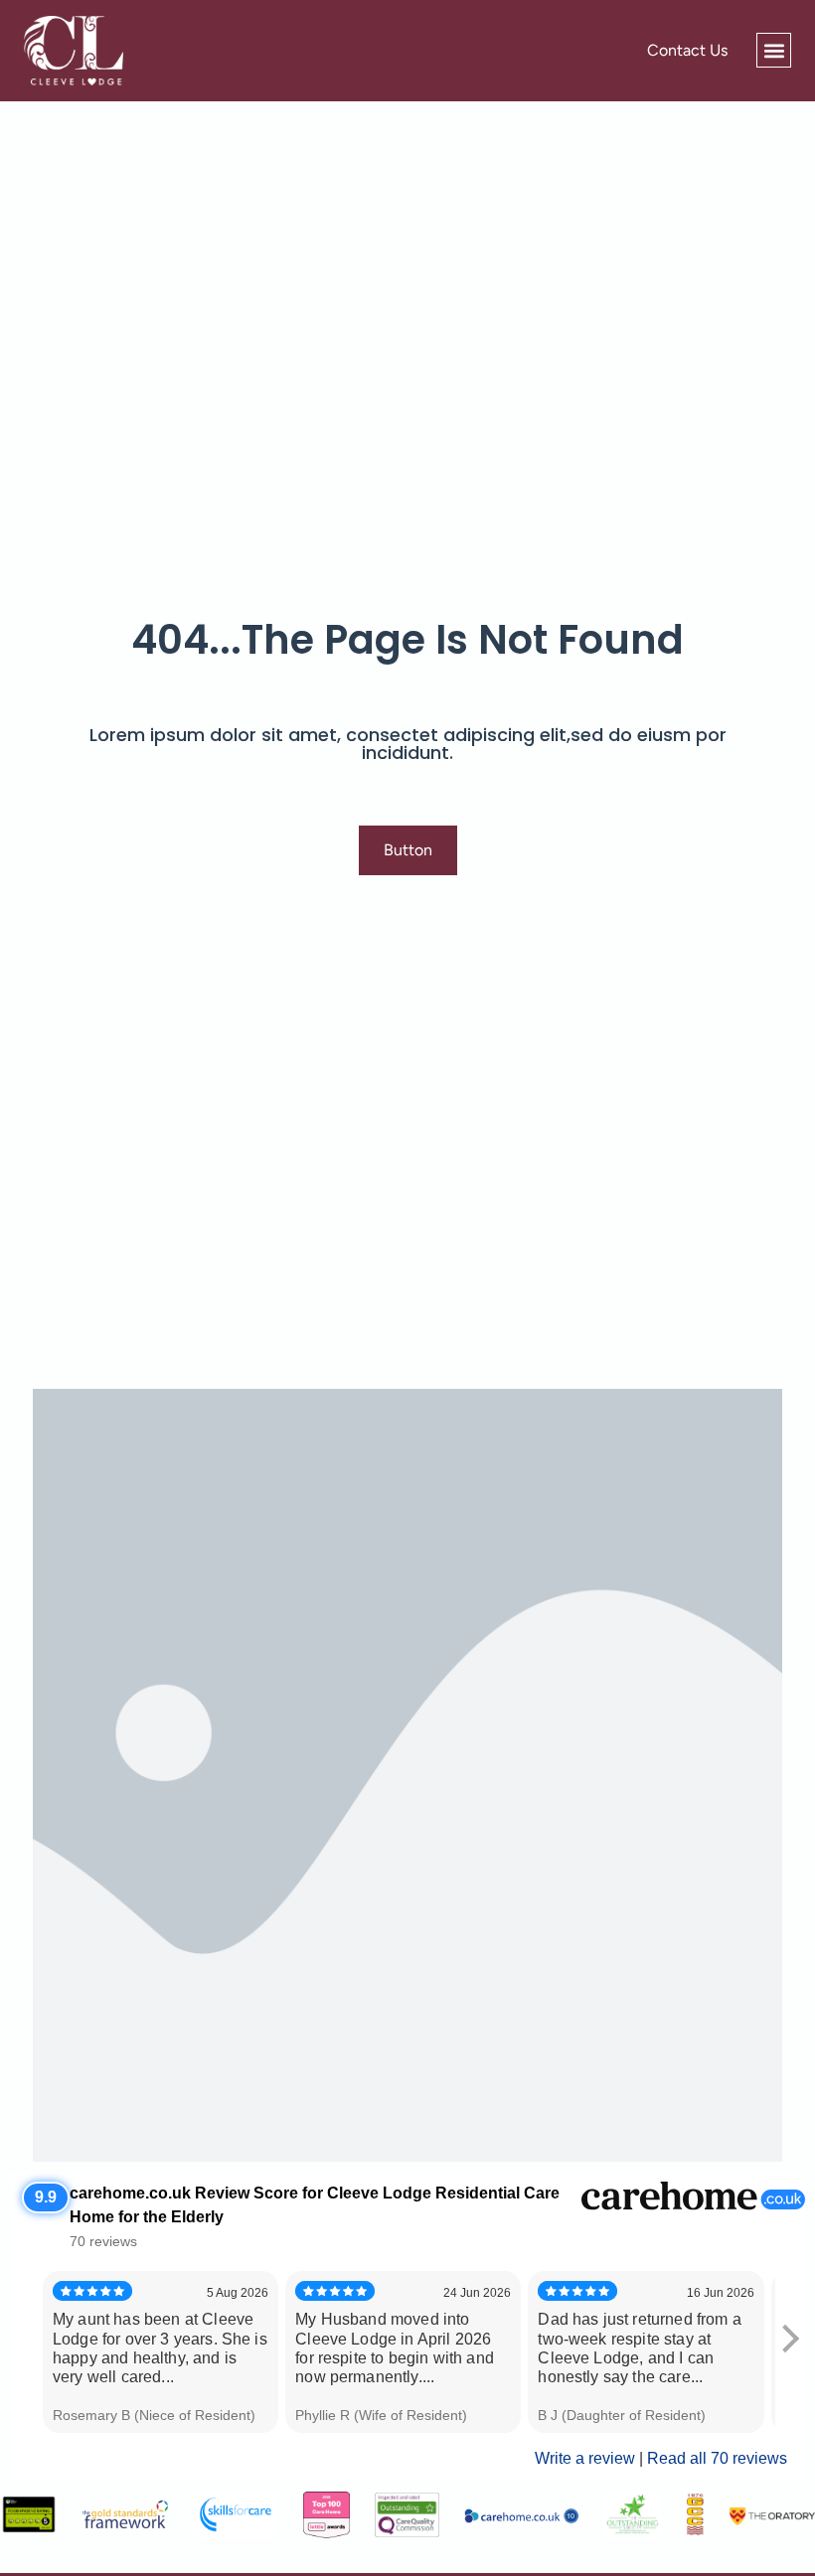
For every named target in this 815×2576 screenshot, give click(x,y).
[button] (774, 50)
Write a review (585, 2458)
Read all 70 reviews (717, 2458)
